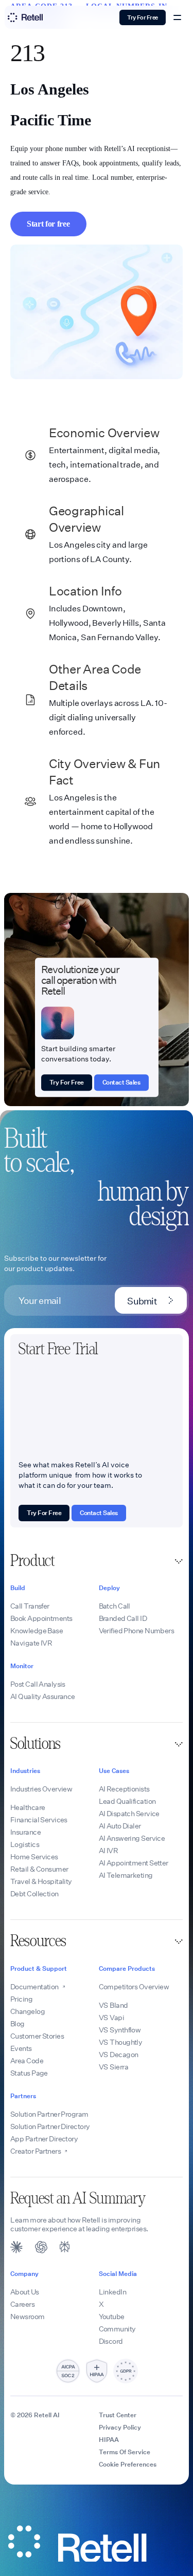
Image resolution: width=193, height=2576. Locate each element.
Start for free (48, 224)
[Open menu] (178, 17)
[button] (97, 1561)
